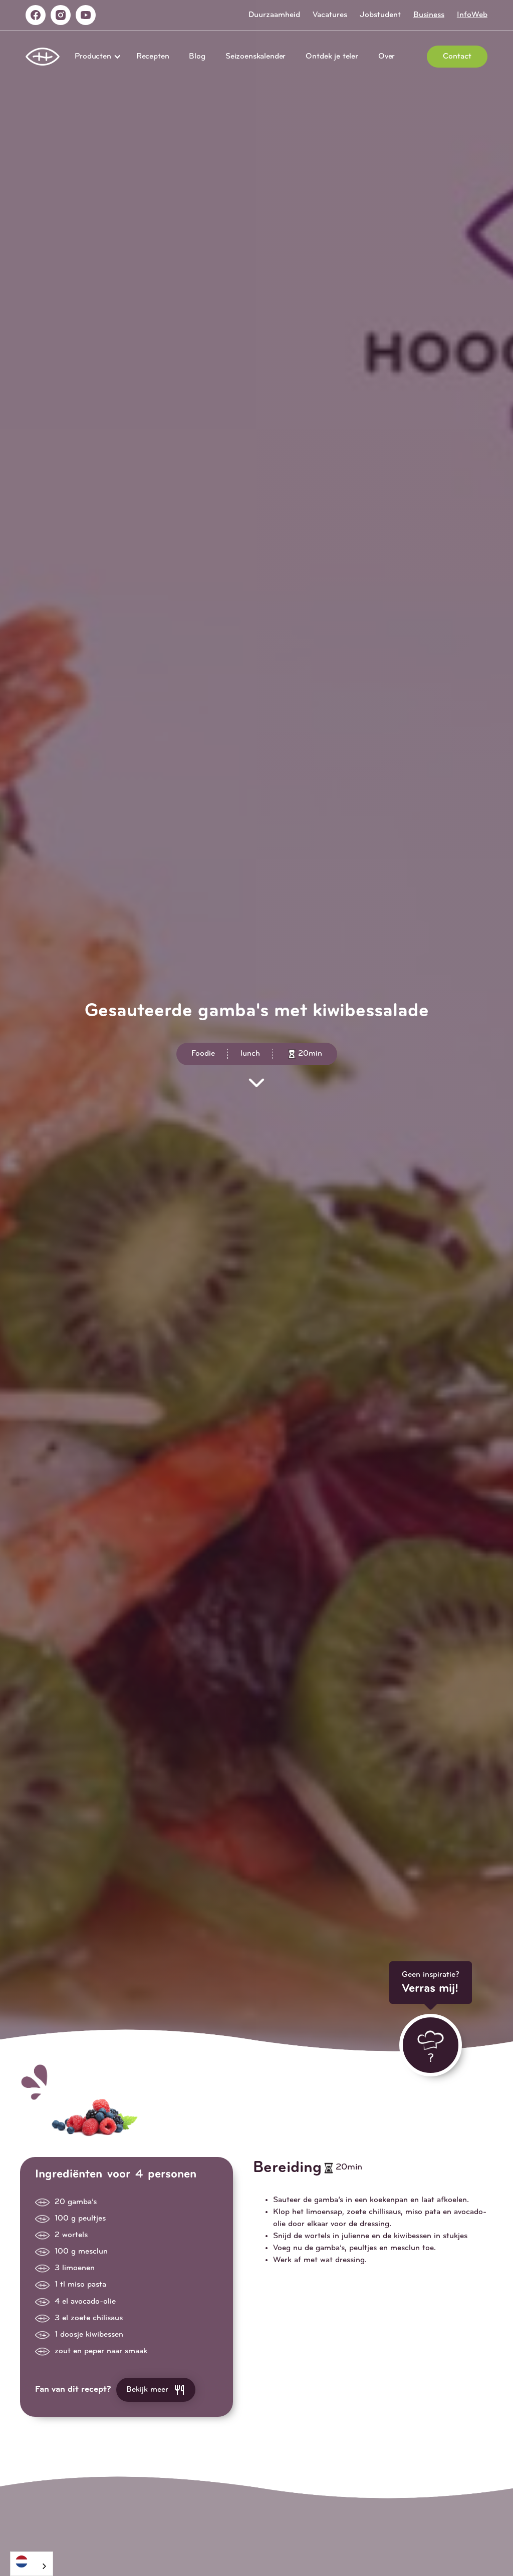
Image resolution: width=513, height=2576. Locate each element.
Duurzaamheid (274, 15)
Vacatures (330, 15)
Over (387, 57)
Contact (457, 57)
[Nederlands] (32, 2561)
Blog (197, 57)
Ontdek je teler (332, 57)
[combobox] (32, 2564)
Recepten (153, 57)
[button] (95, 57)
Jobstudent (380, 15)
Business (429, 15)
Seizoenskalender (255, 57)
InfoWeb (472, 15)
